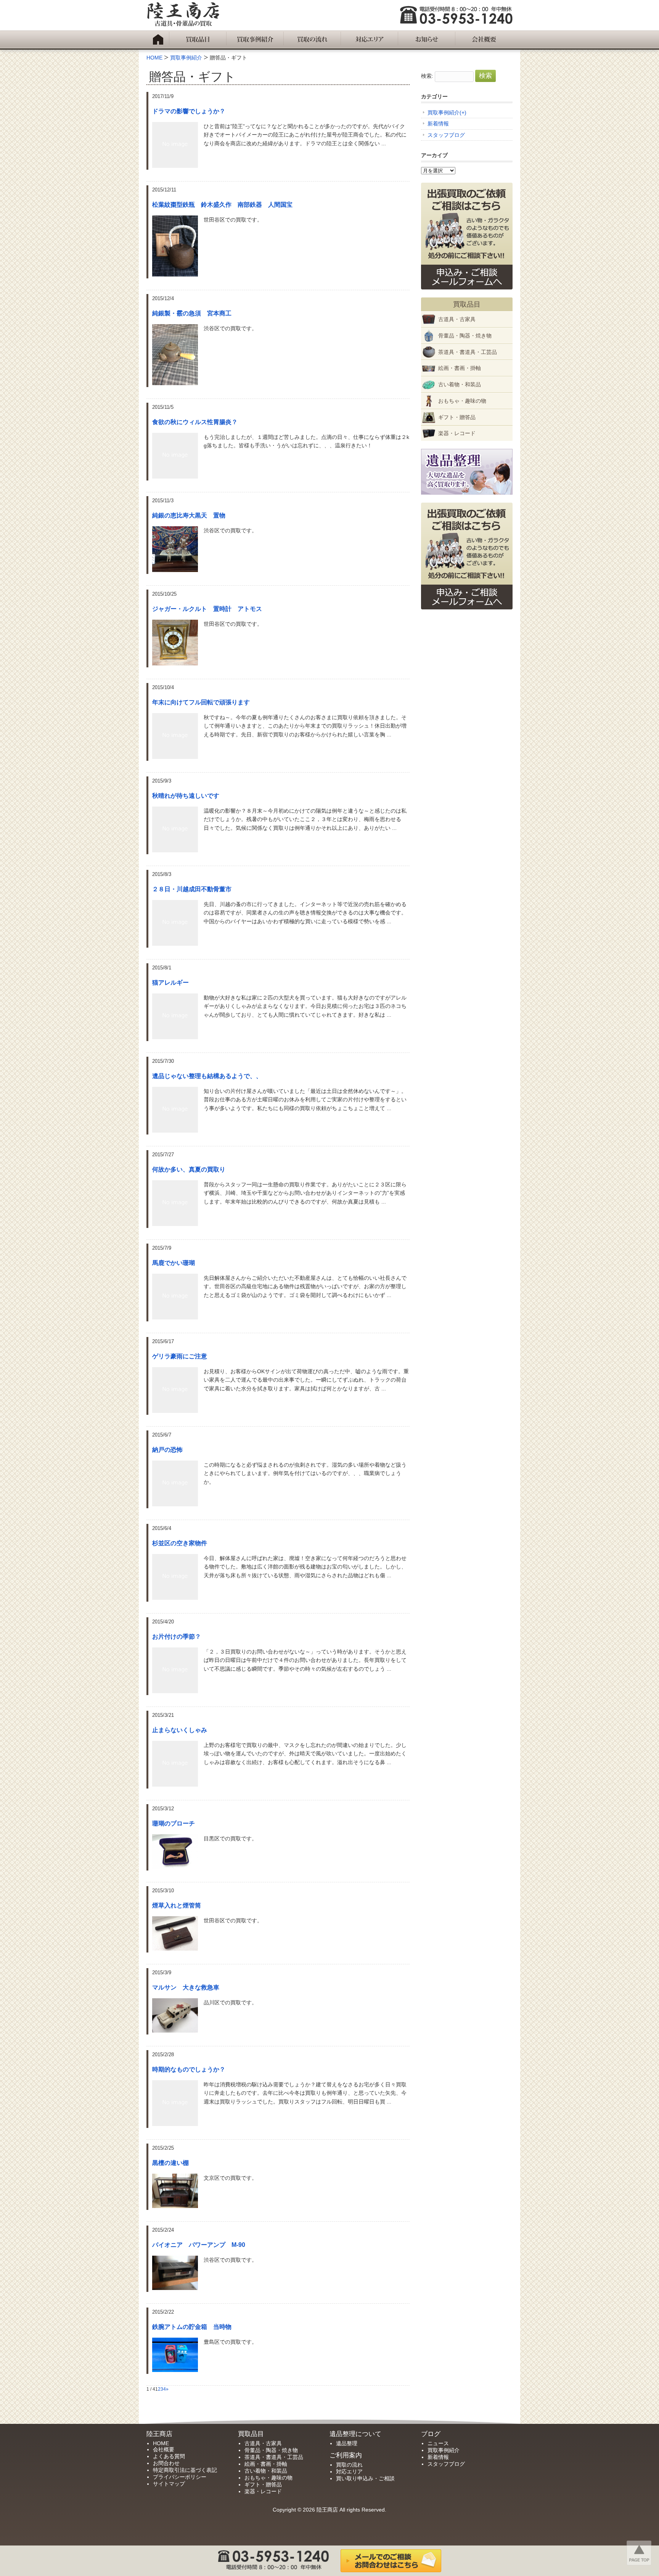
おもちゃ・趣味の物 (462, 401)
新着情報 (438, 124)
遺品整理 (347, 2443)
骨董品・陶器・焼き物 (465, 336)
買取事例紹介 (444, 112)
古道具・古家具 (457, 319)
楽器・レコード (457, 433)
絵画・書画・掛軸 (460, 368)
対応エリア (349, 2472)
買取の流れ (349, 2465)
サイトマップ (169, 2484)
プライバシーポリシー (180, 2477)
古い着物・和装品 (460, 384)
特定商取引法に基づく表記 (185, 2470)
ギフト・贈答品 (457, 417)
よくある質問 (169, 2456)
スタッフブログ (446, 135)
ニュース (438, 2443)
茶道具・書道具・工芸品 (468, 352)
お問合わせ (166, 2463)
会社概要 (164, 2449)
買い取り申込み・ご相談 (365, 2478)
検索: (427, 76)
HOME (161, 2443)
